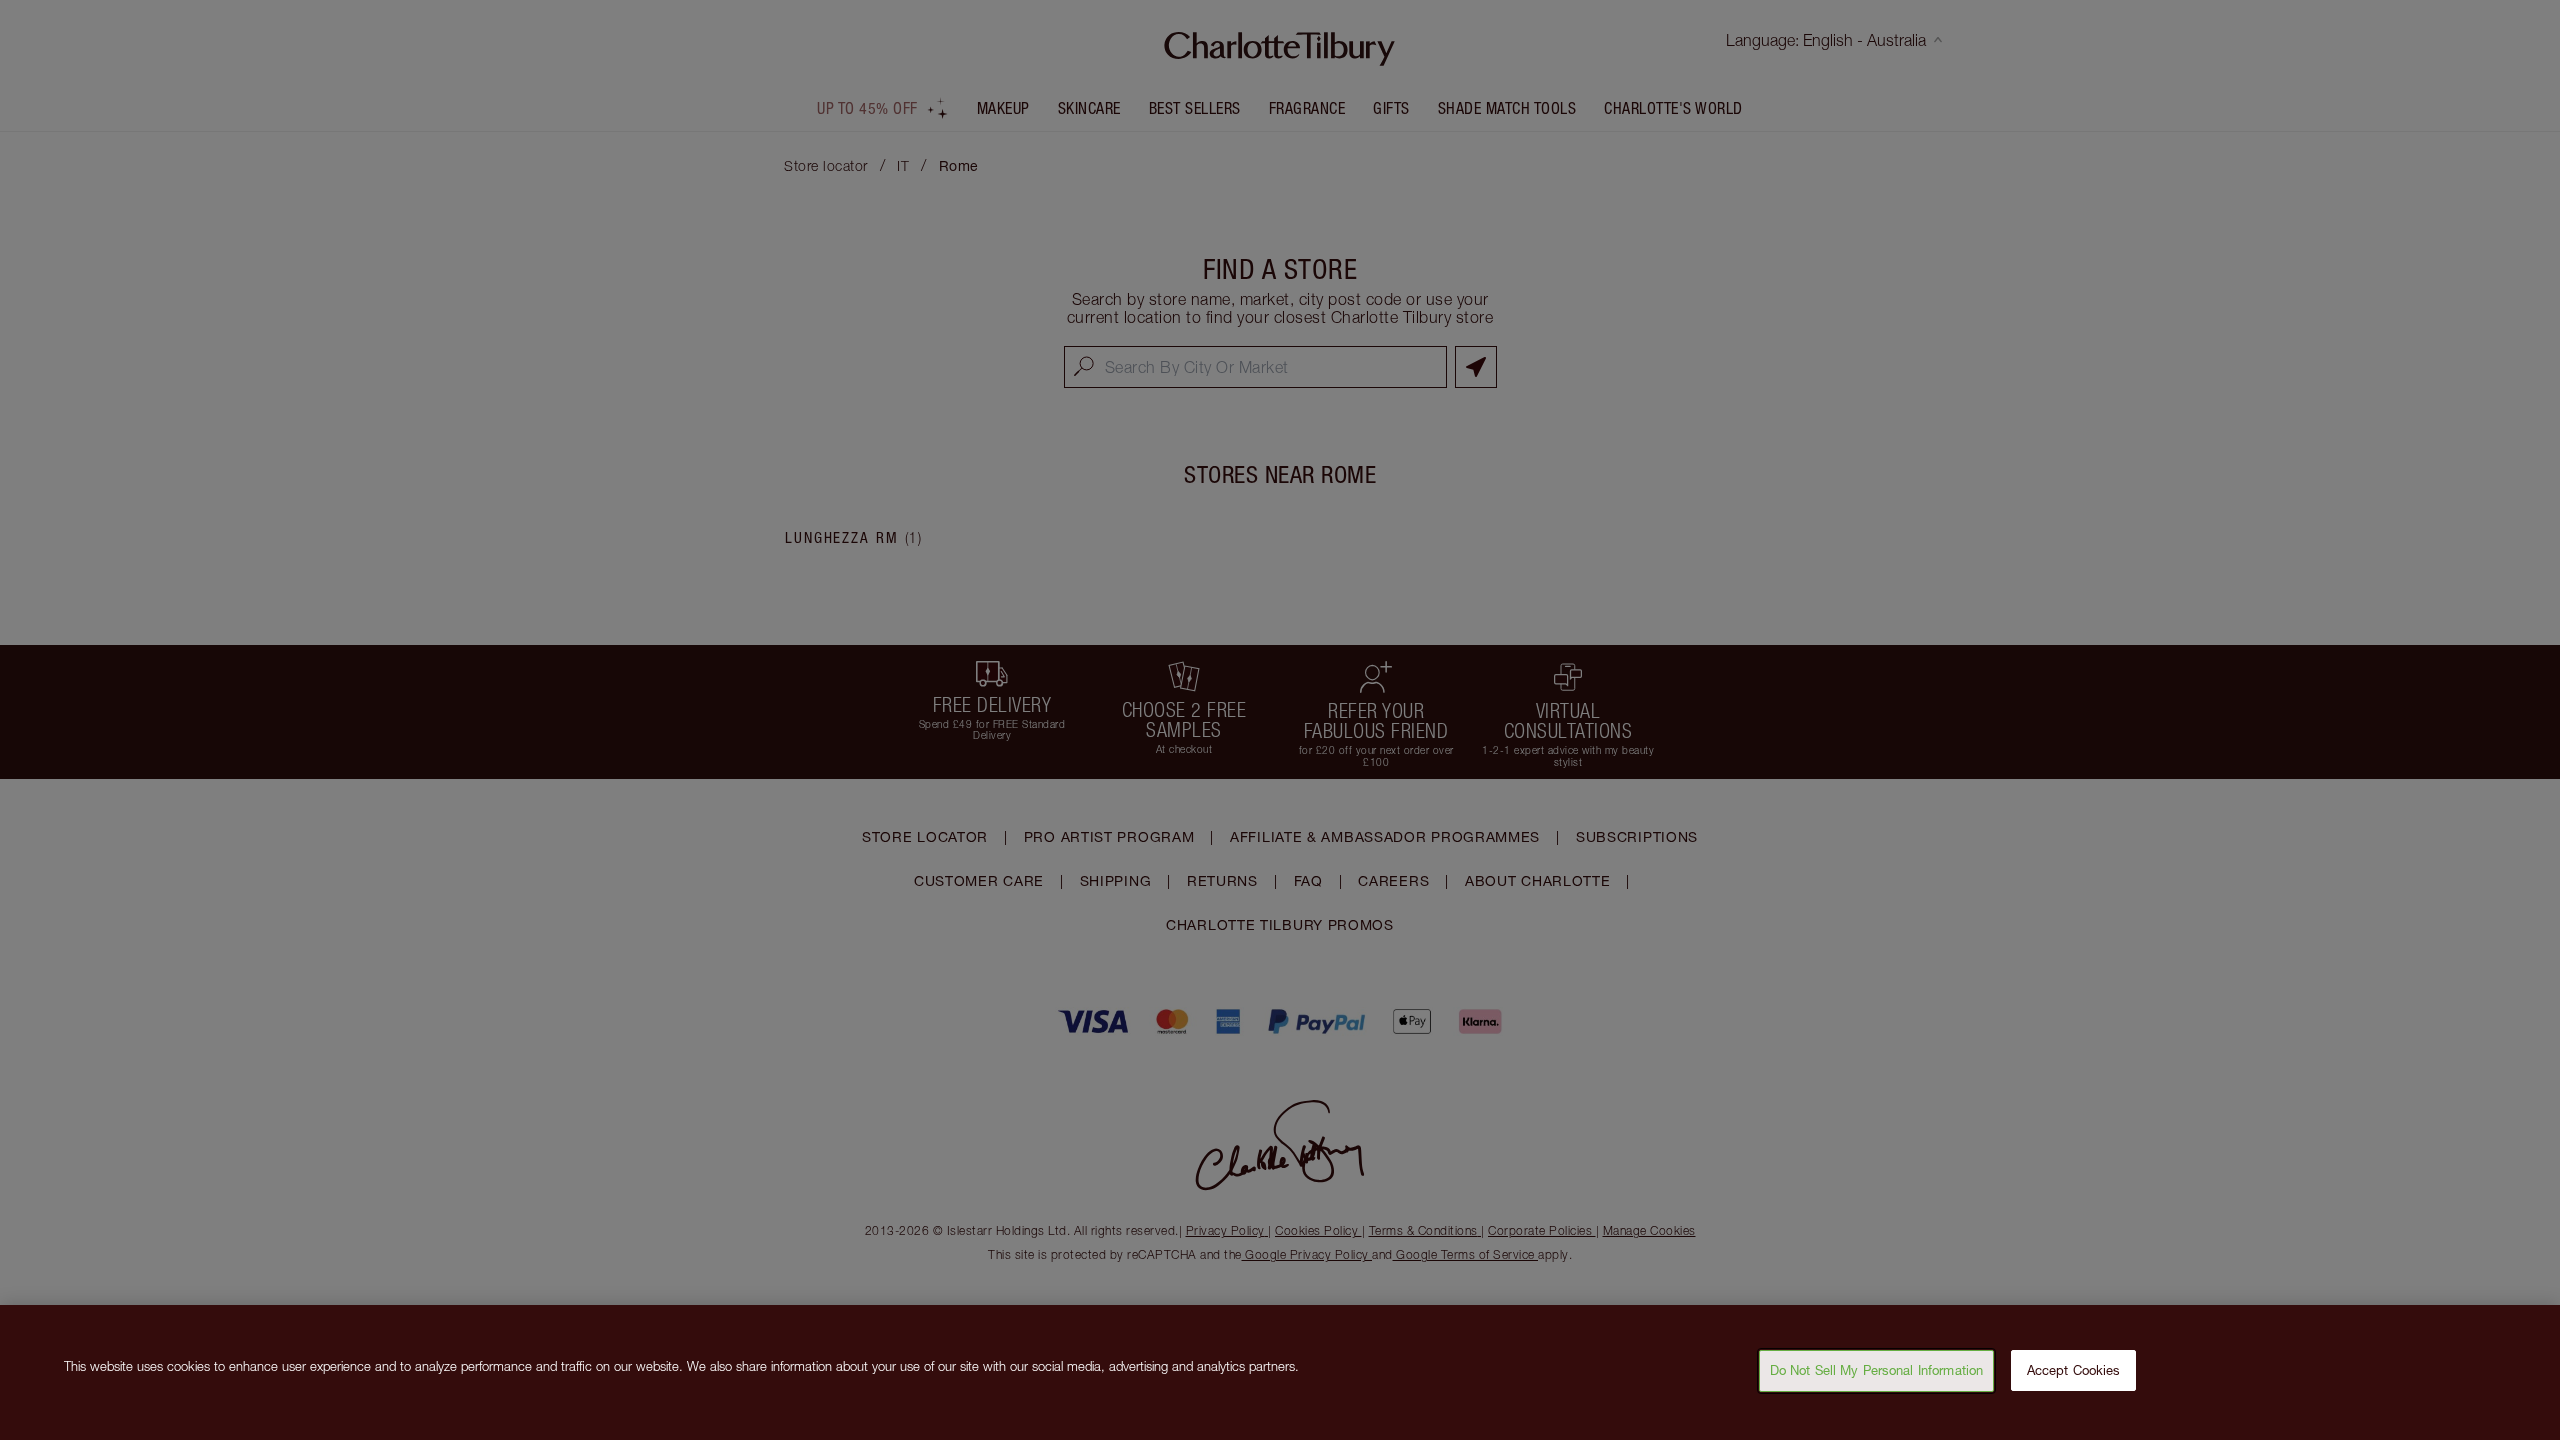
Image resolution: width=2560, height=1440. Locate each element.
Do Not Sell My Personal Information (1877, 1370)
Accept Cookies (2074, 1370)
